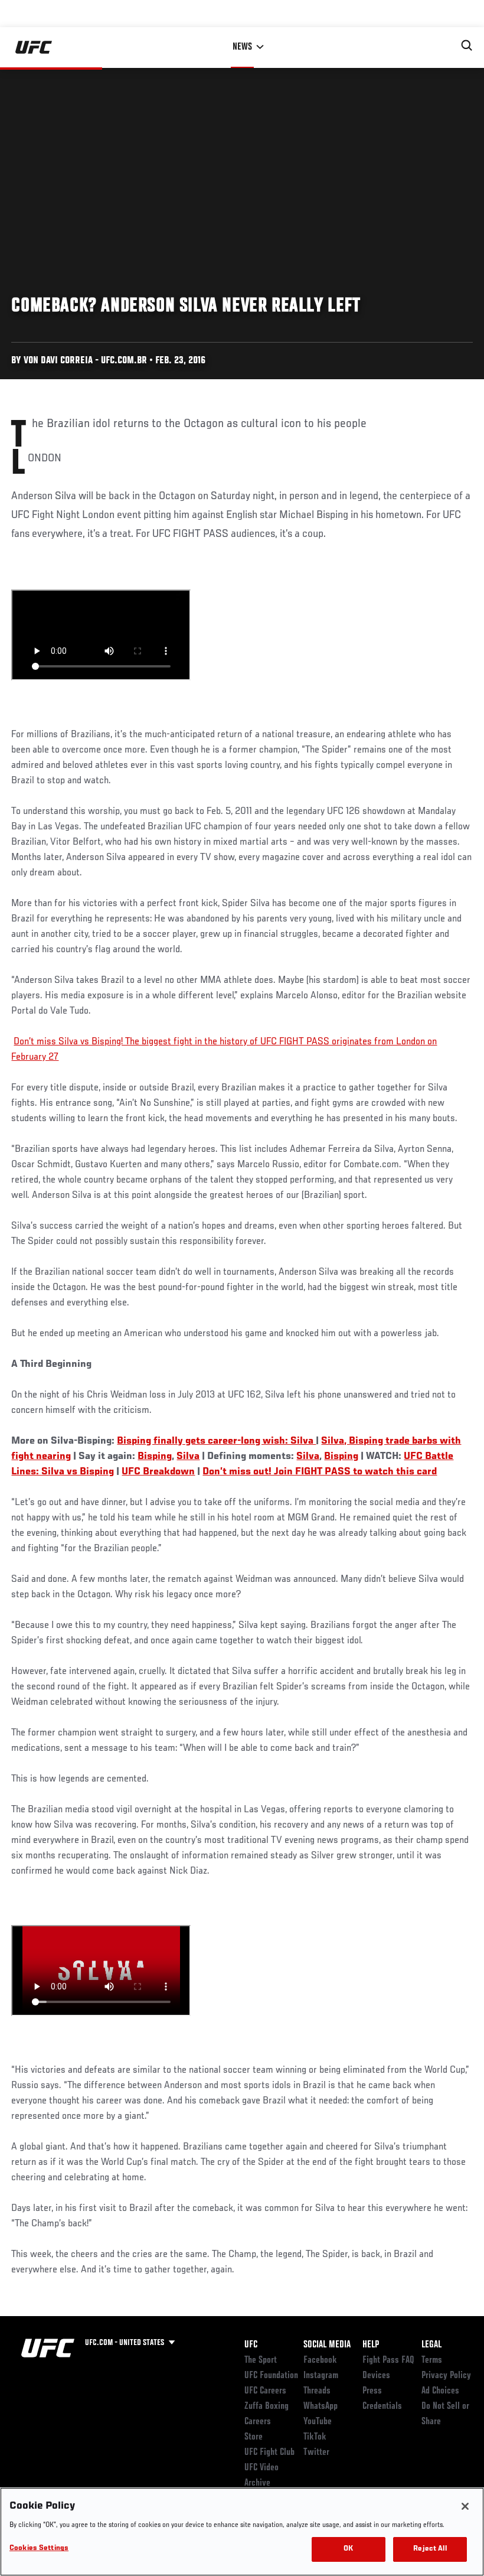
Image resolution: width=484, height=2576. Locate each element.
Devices (376, 2376)
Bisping (155, 1457)
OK (348, 2549)
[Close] (465, 2506)
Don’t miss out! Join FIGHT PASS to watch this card (320, 1472)
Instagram (321, 2376)
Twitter (316, 2453)
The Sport (261, 2360)
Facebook (320, 2360)
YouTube (318, 2422)
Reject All (430, 2549)
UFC (251, 2345)
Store (254, 2437)
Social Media (327, 2345)
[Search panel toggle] (467, 45)
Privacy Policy (446, 2376)
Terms (432, 2360)
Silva (188, 1457)
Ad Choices (440, 2391)
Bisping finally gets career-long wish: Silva (216, 1441)
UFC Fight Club (269, 2453)
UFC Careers (265, 2391)
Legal (431, 2345)
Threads (317, 2391)
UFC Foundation (271, 2376)
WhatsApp (321, 2406)
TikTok (315, 2437)
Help (371, 2345)
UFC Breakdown (158, 1472)
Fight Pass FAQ (388, 2360)
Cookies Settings (39, 2549)
